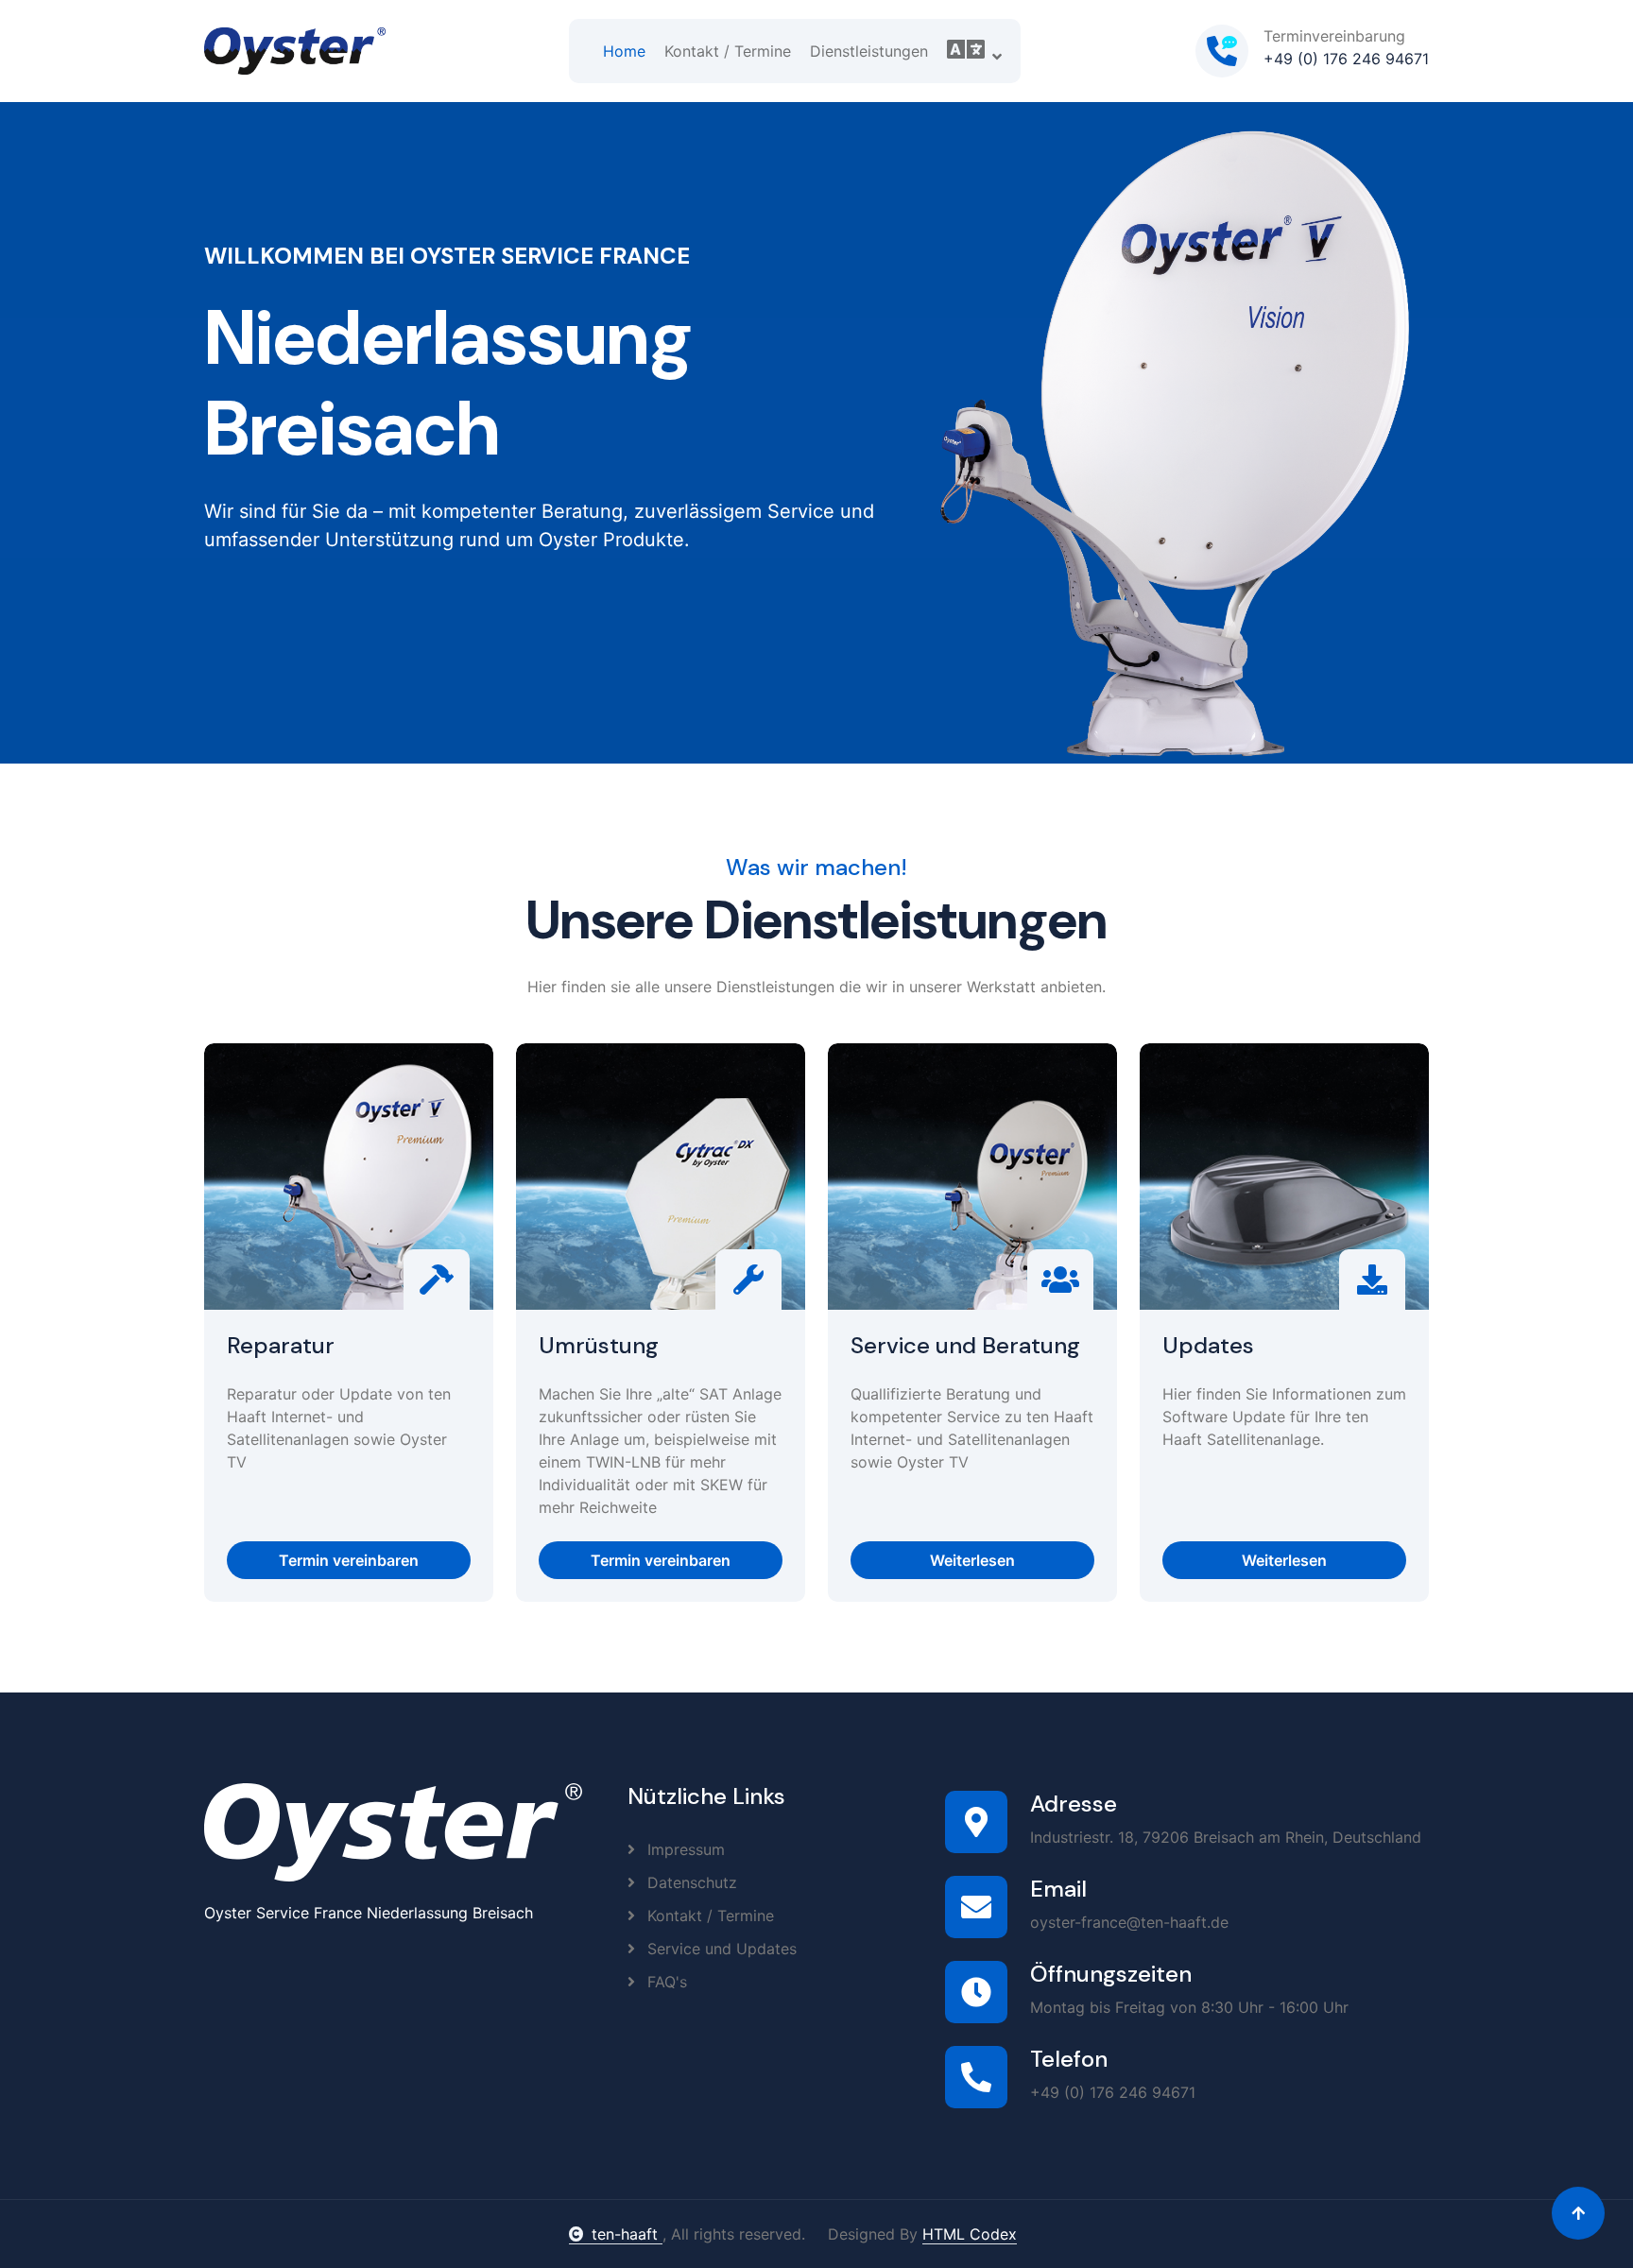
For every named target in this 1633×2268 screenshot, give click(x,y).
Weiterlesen (972, 1560)
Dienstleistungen (869, 51)
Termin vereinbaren (349, 1560)
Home (624, 51)
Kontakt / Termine (728, 51)
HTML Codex (970, 2234)
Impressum (684, 1849)
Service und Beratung (965, 1346)
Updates (1208, 1346)
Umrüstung (599, 1346)
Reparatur (281, 1346)
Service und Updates (720, 1949)
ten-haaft (627, 2234)
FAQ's (665, 1982)
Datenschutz (690, 1882)
